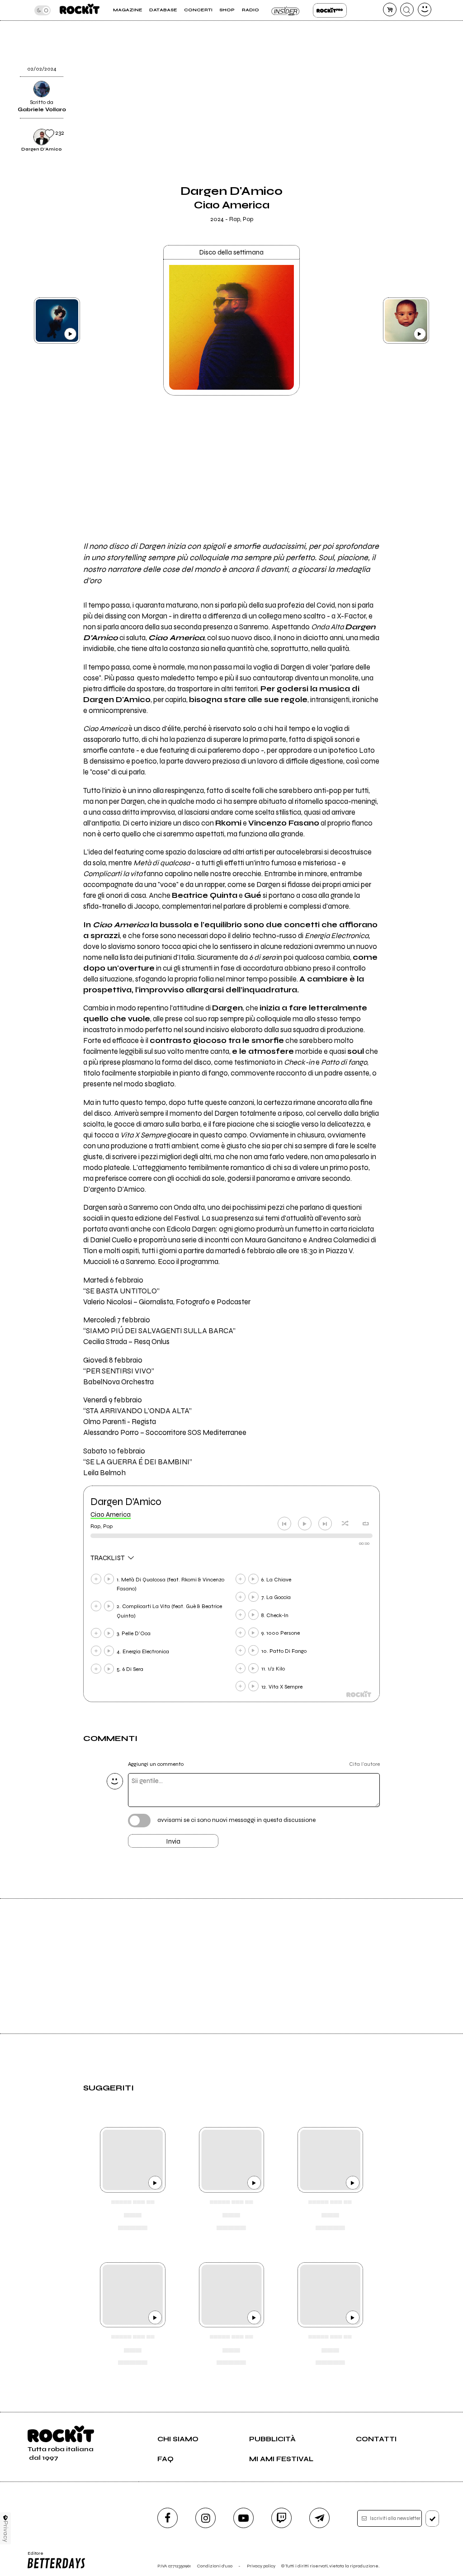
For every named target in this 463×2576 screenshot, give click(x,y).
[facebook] (397, 31)
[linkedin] (397, 54)
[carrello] (390, 9)
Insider (286, 10)
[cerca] (407, 9)
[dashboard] (425, 9)
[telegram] (319, 2518)
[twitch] (281, 2518)
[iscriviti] (432, 2519)
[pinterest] (397, 77)
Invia (173, 1841)
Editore (33, 2556)
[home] (80, 10)
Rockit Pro (330, 10)
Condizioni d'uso (215, 2566)
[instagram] (206, 2518)
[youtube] (243, 2518)
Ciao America (111, 1514)
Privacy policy (261, 2566)
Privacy (6, 2531)
